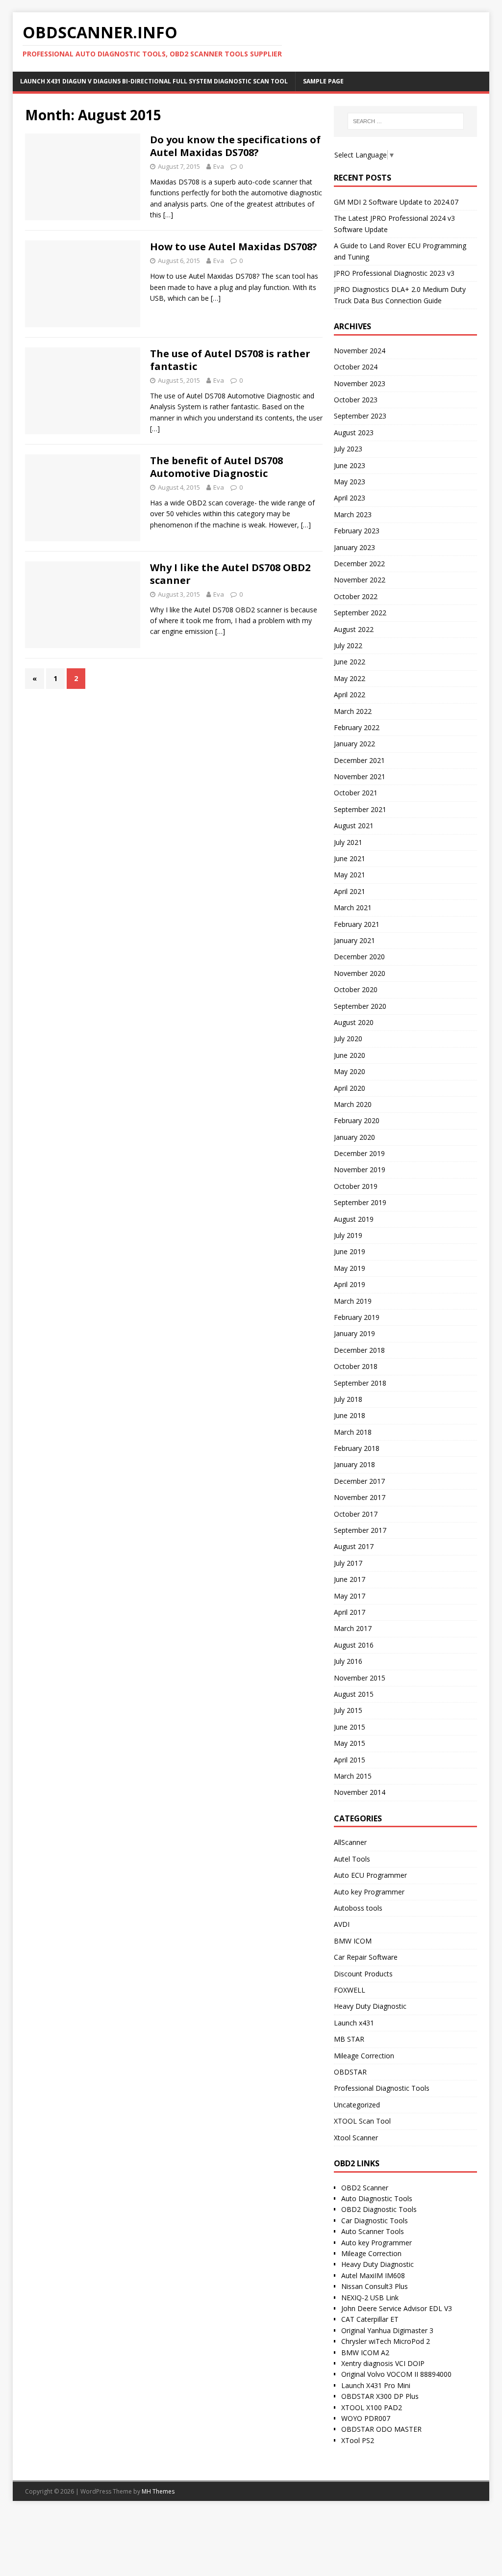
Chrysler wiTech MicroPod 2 (386, 2341)
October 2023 (356, 400)
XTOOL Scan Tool (362, 2121)
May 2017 (350, 1596)
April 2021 (350, 891)
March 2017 (353, 1628)
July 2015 (348, 1710)
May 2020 (350, 1071)
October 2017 (356, 1514)
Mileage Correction (364, 2056)
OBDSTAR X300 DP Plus (380, 2396)
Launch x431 (354, 2023)
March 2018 (353, 1432)
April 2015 (350, 1760)
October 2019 (356, 1186)
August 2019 (354, 1219)
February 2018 (357, 1448)
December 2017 (359, 1481)
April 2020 (350, 1088)
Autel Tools (352, 1859)
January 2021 (354, 940)
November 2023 (360, 383)
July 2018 (348, 1399)
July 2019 (348, 1235)
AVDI (342, 1924)
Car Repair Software (366, 1957)
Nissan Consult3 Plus (375, 2286)
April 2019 (350, 1284)
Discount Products (363, 1974)
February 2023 (357, 531)
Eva (219, 166)
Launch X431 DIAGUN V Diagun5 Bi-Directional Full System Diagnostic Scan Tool (154, 81)
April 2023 (350, 498)
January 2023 (354, 547)
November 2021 (360, 776)
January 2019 (354, 1333)
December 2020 (359, 957)
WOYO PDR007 (366, 2418)
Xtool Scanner (356, 2138)
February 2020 (357, 1120)
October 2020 (356, 989)
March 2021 (353, 907)
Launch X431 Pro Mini (376, 2385)
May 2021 (350, 875)
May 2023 (350, 482)
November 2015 (360, 1678)
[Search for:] (406, 121)
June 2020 (350, 1055)
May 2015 (350, 1743)
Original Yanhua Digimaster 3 (387, 2330)
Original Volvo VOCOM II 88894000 (396, 2374)
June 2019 (350, 1251)
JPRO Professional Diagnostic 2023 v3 (394, 273)
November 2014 (360, 1792)
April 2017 (350, 1612)
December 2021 (359, 760)
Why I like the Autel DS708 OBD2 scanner (230, 574)
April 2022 (350, 695)
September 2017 (360, 1530)
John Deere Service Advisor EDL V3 (397, 2308)
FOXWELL (350, 1990)
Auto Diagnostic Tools (377, 2198)
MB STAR (349, 2039)
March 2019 (353, 1301)
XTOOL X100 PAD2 (372, 2407)
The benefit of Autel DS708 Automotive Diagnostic (216, 467)
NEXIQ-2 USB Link (370, 2298)
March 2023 (353, 514)
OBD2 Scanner (365, 2188)
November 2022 (360, 580)
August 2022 (354, 629)
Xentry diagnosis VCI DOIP (383, 2363)
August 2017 (354, 1546)
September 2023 (360, 416)
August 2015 (354, 1694)
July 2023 (348, 449)
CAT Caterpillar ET (370, 2319)
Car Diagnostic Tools (375, 2221)
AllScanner (350, 1842)
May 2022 (350, 678)
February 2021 (357, 924)
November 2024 (360, 351)
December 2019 (359, 1153)
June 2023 (350, 465)
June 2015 (350, 1727)
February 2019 (357, 1317)
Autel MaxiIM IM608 (373, 2275)
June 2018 (350, 1415)
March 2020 (353, 1104)
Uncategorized (357, 2105)
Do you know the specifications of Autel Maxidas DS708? (235, 146)
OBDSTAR (350, 2072)
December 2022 (359, 564)
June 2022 (350, 662)
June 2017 (350, 1579)
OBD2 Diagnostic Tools (379, 2209)
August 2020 (354, 1022)
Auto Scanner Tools (373, 2231)
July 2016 (348, 1661)
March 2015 (353, 1776)
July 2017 (348, 1563)
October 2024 (356, 367)
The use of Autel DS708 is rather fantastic (230, 360)
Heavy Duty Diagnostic (370, 2006)
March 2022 (353, 711)
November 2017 (360, 1497)
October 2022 (356, 596)
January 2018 (354, 1464)
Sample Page (323, 81)
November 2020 (360, 973)
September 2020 (360, 1006)
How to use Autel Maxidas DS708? (234, 247)
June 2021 (350, 858)
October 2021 (356, 793)
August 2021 (354, 826)
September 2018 (360, 1383)
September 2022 (360, 613)
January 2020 (354, 1137)
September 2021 (360, 809)
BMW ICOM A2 (365, 2353)
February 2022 (357, 727)
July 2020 (348, 1038)
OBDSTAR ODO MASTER (381, 2429)
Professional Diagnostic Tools (382, 2088)
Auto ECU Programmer (370, 1875)
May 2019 (350, 1268)
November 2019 (360, 1170)
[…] (168, 215)
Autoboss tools (358, 1908)
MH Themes (158, 2491)
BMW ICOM (353, 1941)
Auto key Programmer (369, 1892)
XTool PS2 (358, 2440)
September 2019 (360, 1202)
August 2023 (354, 433)
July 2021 (348, 842)
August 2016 (354, 1645)
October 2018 (356, 1366)
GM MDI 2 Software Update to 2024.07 (396, 202)
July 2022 (348, 645)
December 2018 (359, 1350)
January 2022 (354, 744)
